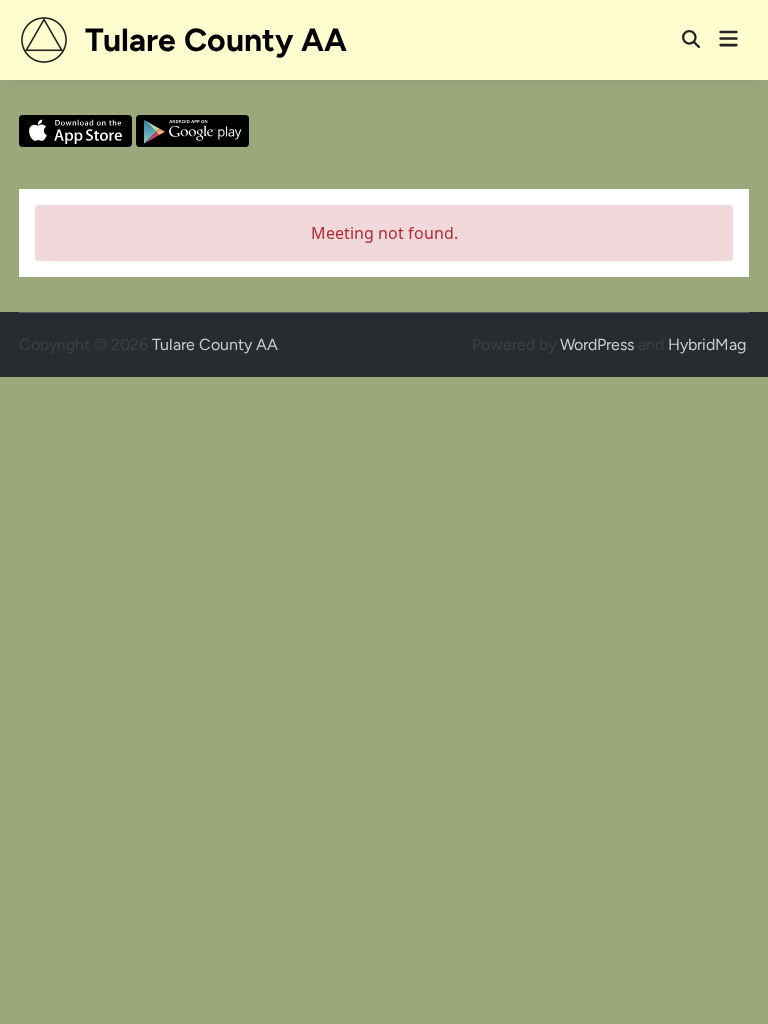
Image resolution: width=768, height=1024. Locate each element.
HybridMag (707, 344)
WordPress (597, 344)
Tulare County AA (216, 40)
